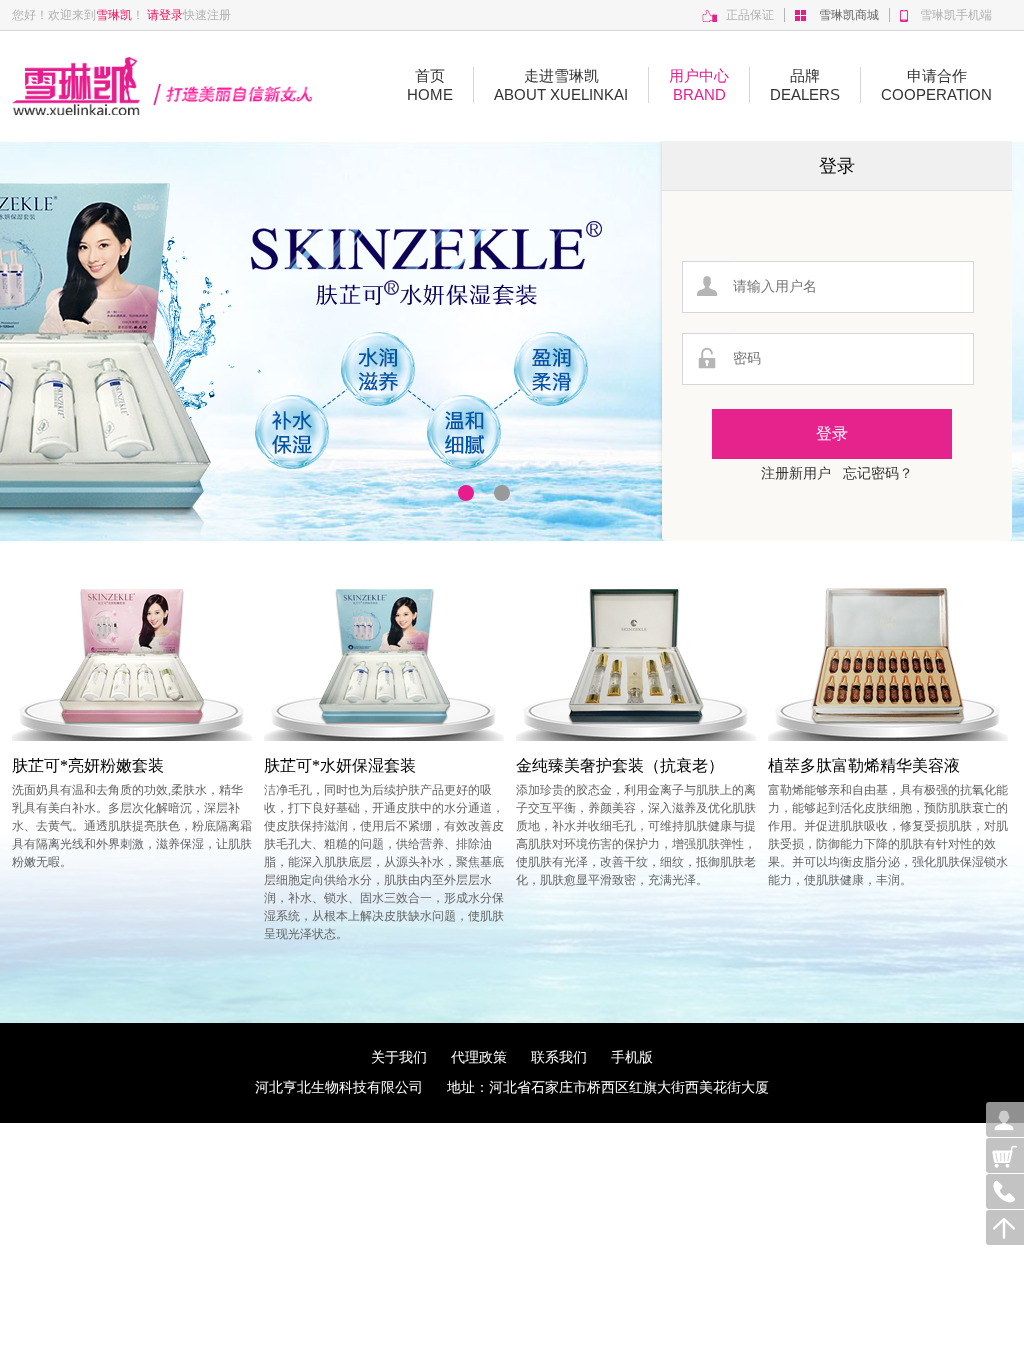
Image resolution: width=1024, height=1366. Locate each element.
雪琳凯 (114, 15)
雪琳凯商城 (849, 15)
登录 (837, 166)
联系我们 (571, 1057)
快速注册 (207, 15)
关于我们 (411, 1057)
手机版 (632, 1057)
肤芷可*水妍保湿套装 (340, 765)
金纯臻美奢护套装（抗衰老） (620, 765)
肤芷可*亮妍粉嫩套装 (88, 765)
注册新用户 (796, 473)
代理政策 (491, 1057)
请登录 (165, 15)
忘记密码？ (878, 473)
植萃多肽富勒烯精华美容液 (864, 765)
